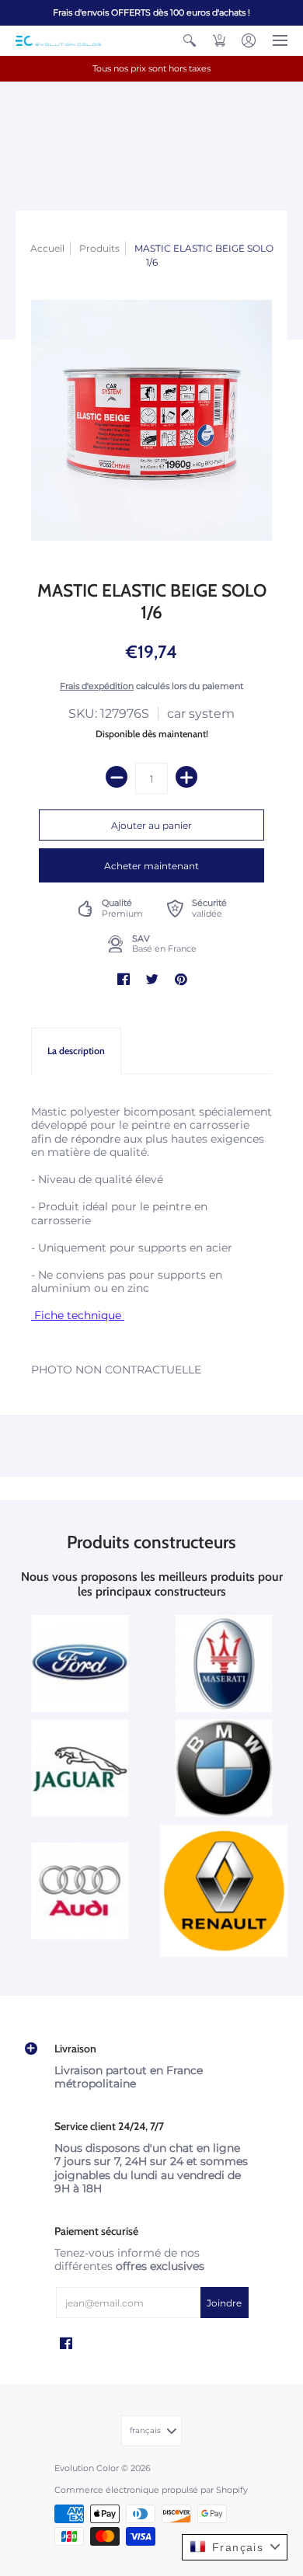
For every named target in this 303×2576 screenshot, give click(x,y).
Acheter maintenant (151, 866)
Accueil (47, 248)
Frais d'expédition (97, 686)
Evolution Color (87, 2468)
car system (201, 714)
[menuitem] (190, 40)
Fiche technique (78, 1315)
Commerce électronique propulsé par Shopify (151, 2490)
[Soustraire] (117, 777)
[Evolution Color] (58, 41)
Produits (99, 248)
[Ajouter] (186, 777)
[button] (190, 40)
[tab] (76, 1051)
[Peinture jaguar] (80, 1768)
